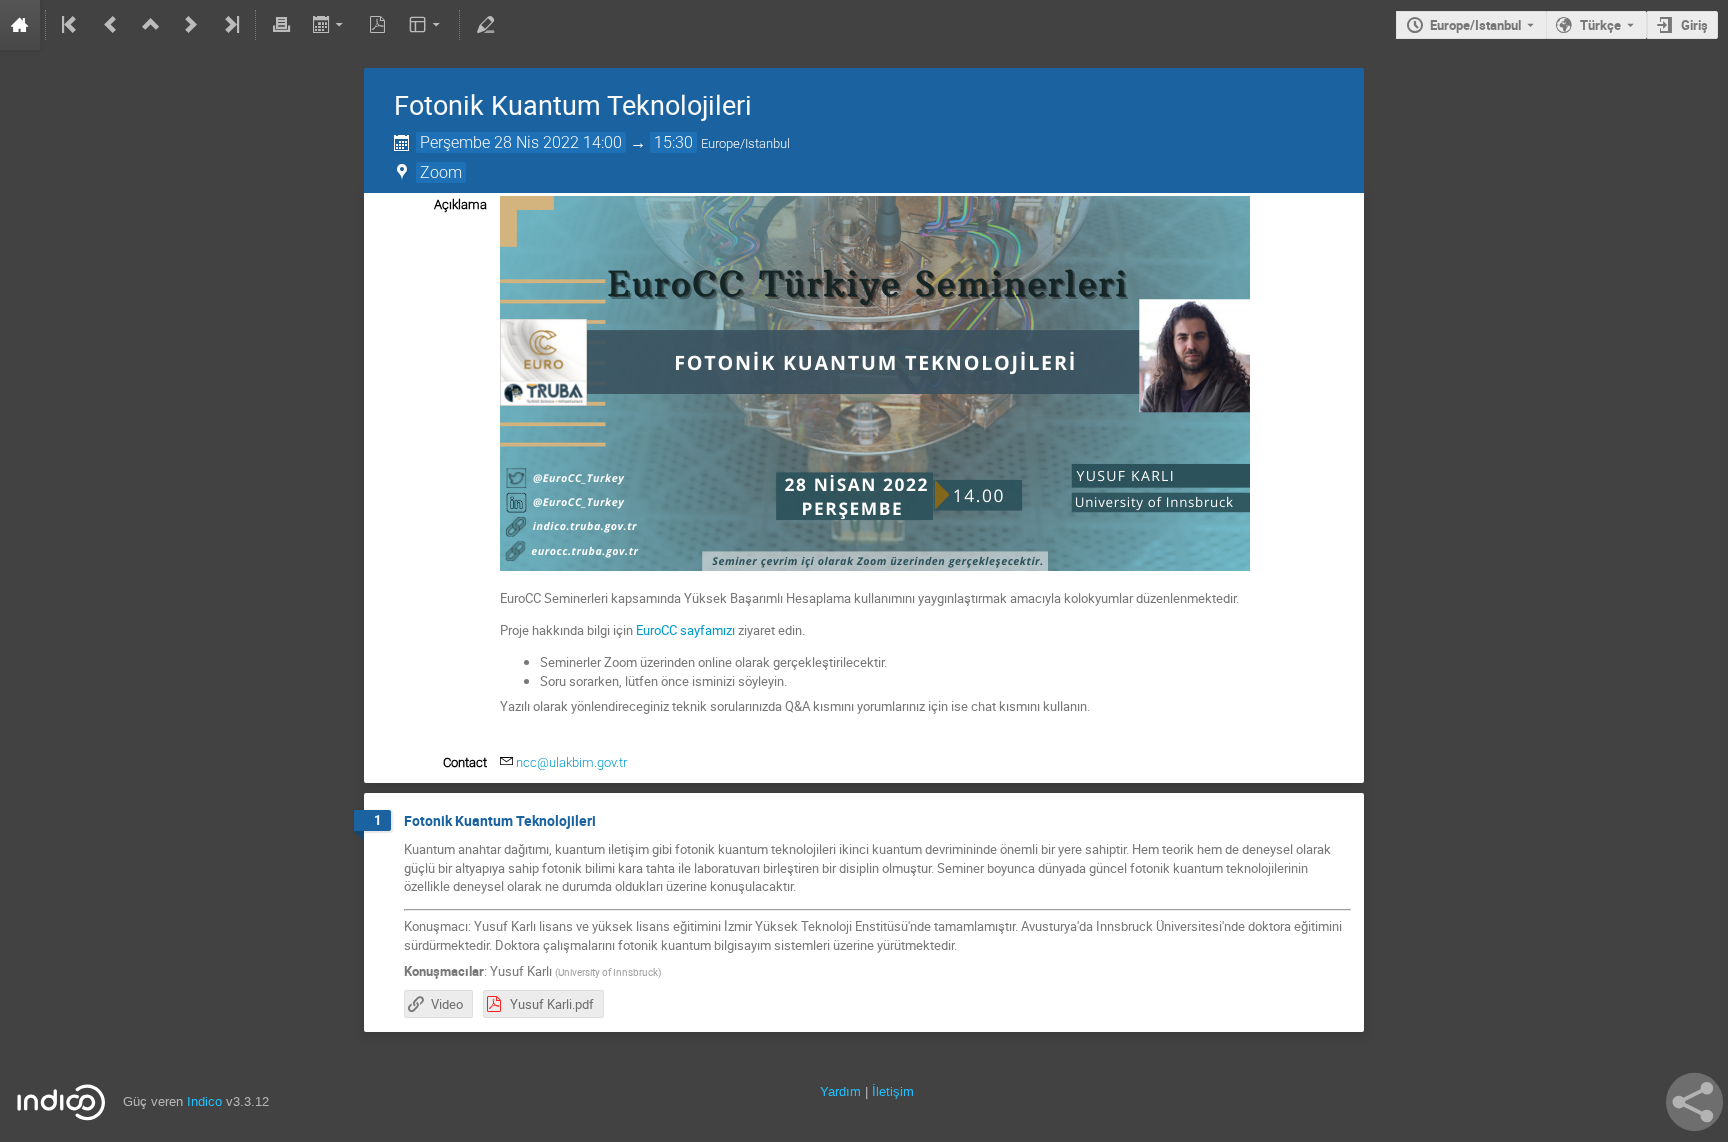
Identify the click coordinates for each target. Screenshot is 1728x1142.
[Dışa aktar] (329, 25)
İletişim (893, 1091)
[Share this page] (1694, 1102)
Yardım (840, 1091)
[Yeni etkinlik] (191, 25)
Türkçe (1600, 25)
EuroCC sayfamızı (685, 630)
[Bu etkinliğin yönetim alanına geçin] (485, 25)
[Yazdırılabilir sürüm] (281, 25)
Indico (204, 1101)
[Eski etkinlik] (111, 25)
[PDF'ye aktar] (378, 25)
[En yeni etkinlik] (230, 25)
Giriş (1694, 25)
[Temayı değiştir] (426, 25)
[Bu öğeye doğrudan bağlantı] (610, 821)
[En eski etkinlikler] (71, 25)
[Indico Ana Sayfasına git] (20, 25)
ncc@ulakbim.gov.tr (571, 762)
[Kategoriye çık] (151, 25)
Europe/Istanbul (1475, 25)
